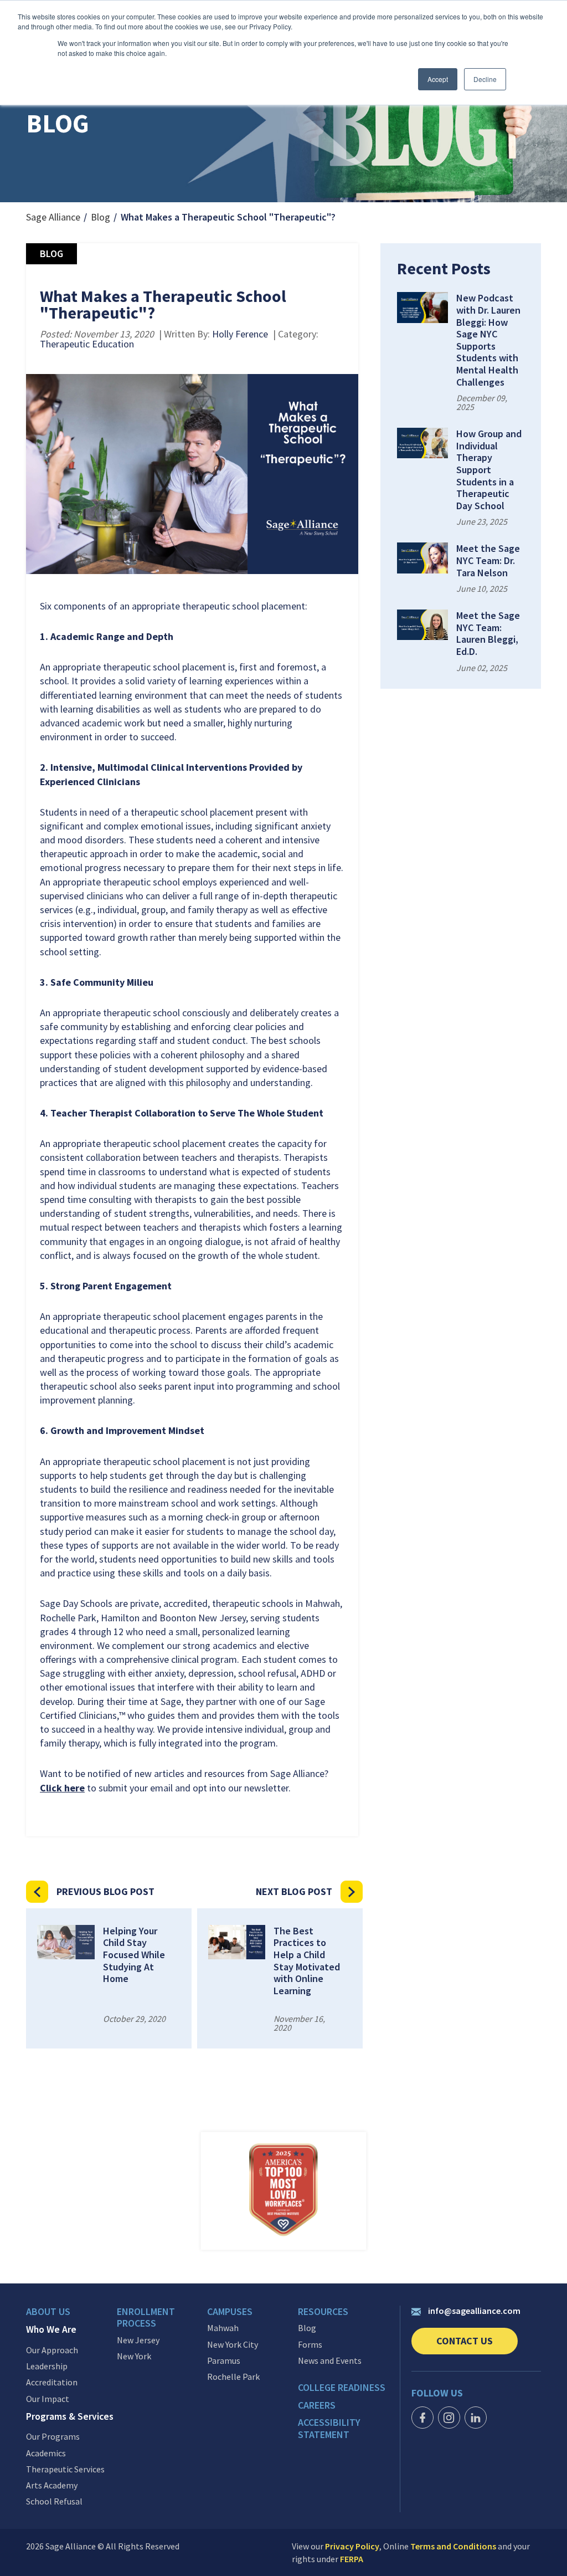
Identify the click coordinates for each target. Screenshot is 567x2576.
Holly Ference (240, 334)
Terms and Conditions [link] (453, 2546)
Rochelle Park (233, 2377)
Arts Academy (52, 2485)
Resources (323, 2312)
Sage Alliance (53, 217)
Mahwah (223, 2328)
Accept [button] (438, 79)
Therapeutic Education (87, 344)
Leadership (47, 2366)
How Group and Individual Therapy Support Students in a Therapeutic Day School (489, 470)
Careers (317, 2405)
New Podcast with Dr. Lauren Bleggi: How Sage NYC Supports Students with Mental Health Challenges (488, 340)
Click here (62, 1788)
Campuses (230, 2312)
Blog (100, 217)
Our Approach (52, 2350)
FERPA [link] (352, 2559)
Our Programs (53, 2437)
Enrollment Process (146, 2318)
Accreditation (52, 2382)
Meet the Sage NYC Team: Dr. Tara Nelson (488, 560)
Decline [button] (485, 79)
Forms (310, 2345)
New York (134, 2356)
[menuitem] (71, 2314)
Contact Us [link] (477, 2344)
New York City (233, 2345)
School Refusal (54, 2501)
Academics (46, 2453)
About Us (48, 2312)
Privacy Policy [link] (352, 2546)
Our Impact (48, 2399)
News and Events (330, 2361)
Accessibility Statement (329, 2428)
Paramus (224, 2361)
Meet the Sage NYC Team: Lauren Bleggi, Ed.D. (488, 633)
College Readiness (342, 2388)
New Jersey (138, 2340)
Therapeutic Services (65, 2469)
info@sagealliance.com (474, 2311)
